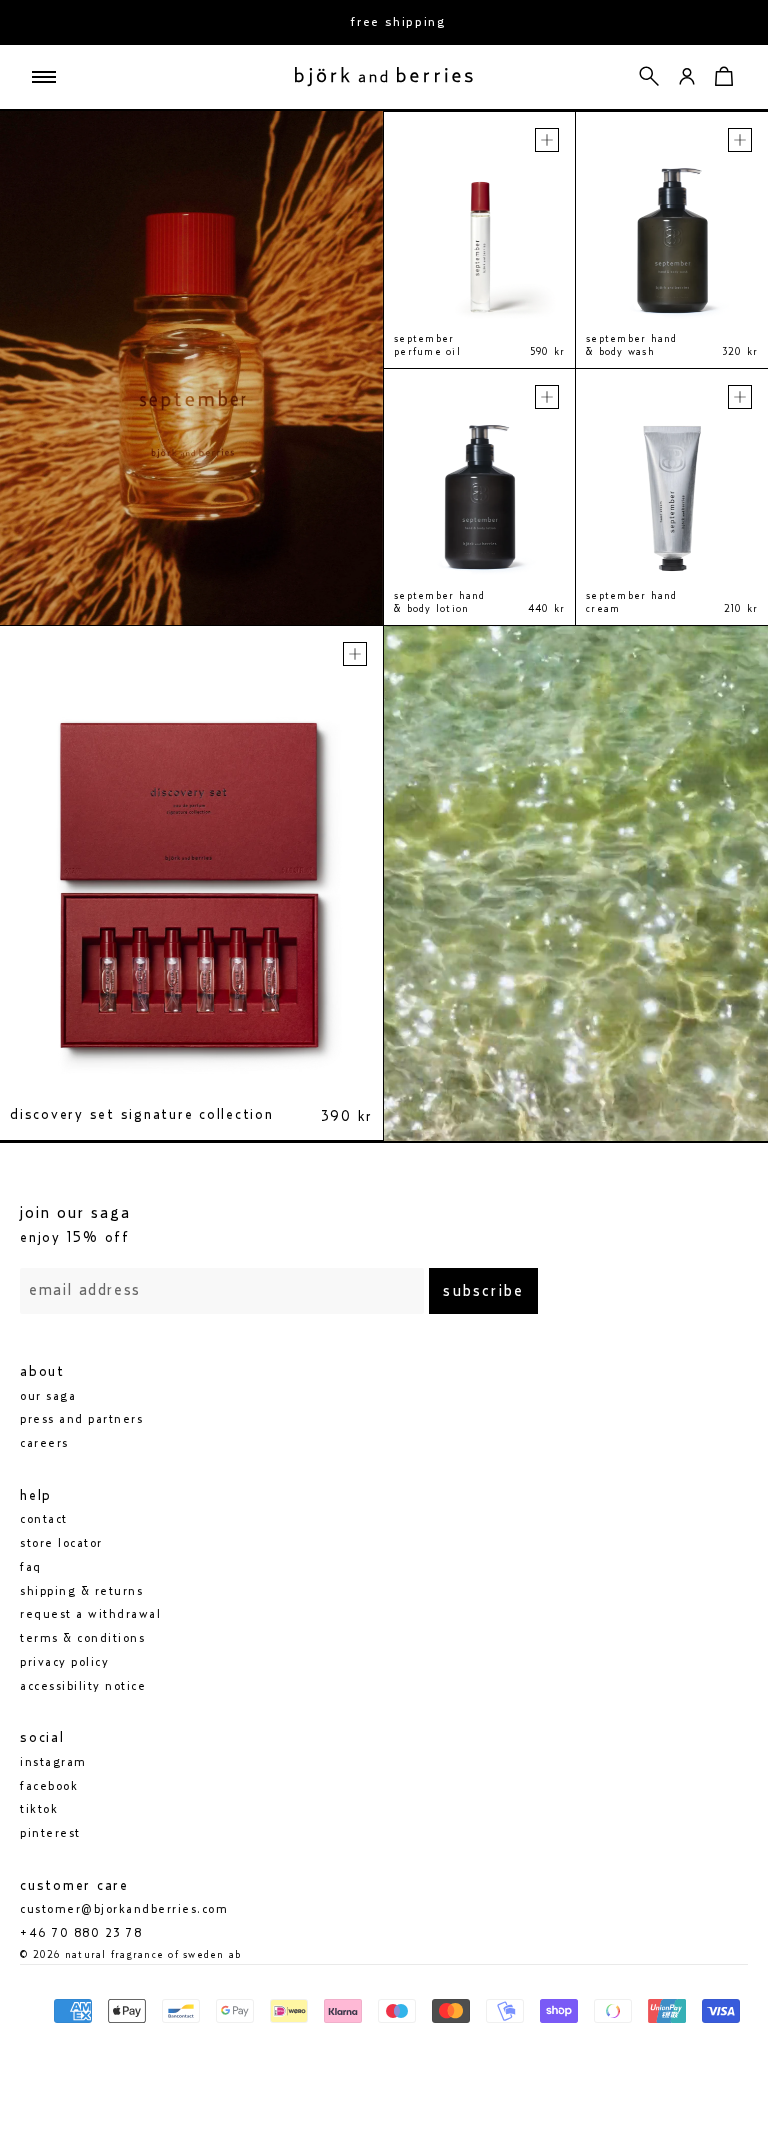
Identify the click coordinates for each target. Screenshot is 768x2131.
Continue (202, 1158)
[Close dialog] (725, 835)
